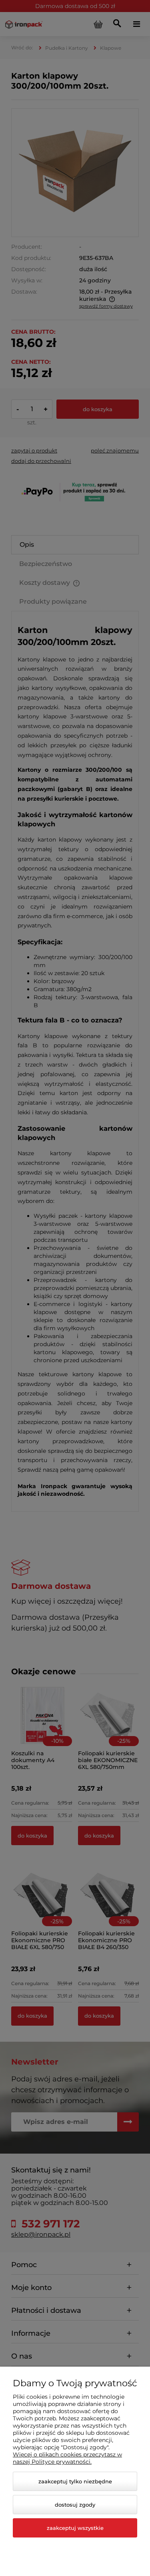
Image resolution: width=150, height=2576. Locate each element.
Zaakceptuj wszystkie (75, 2528)
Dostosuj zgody (75, 2505)
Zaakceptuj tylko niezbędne (75, 2481)
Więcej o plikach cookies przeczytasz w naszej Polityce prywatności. (67, 2458)
